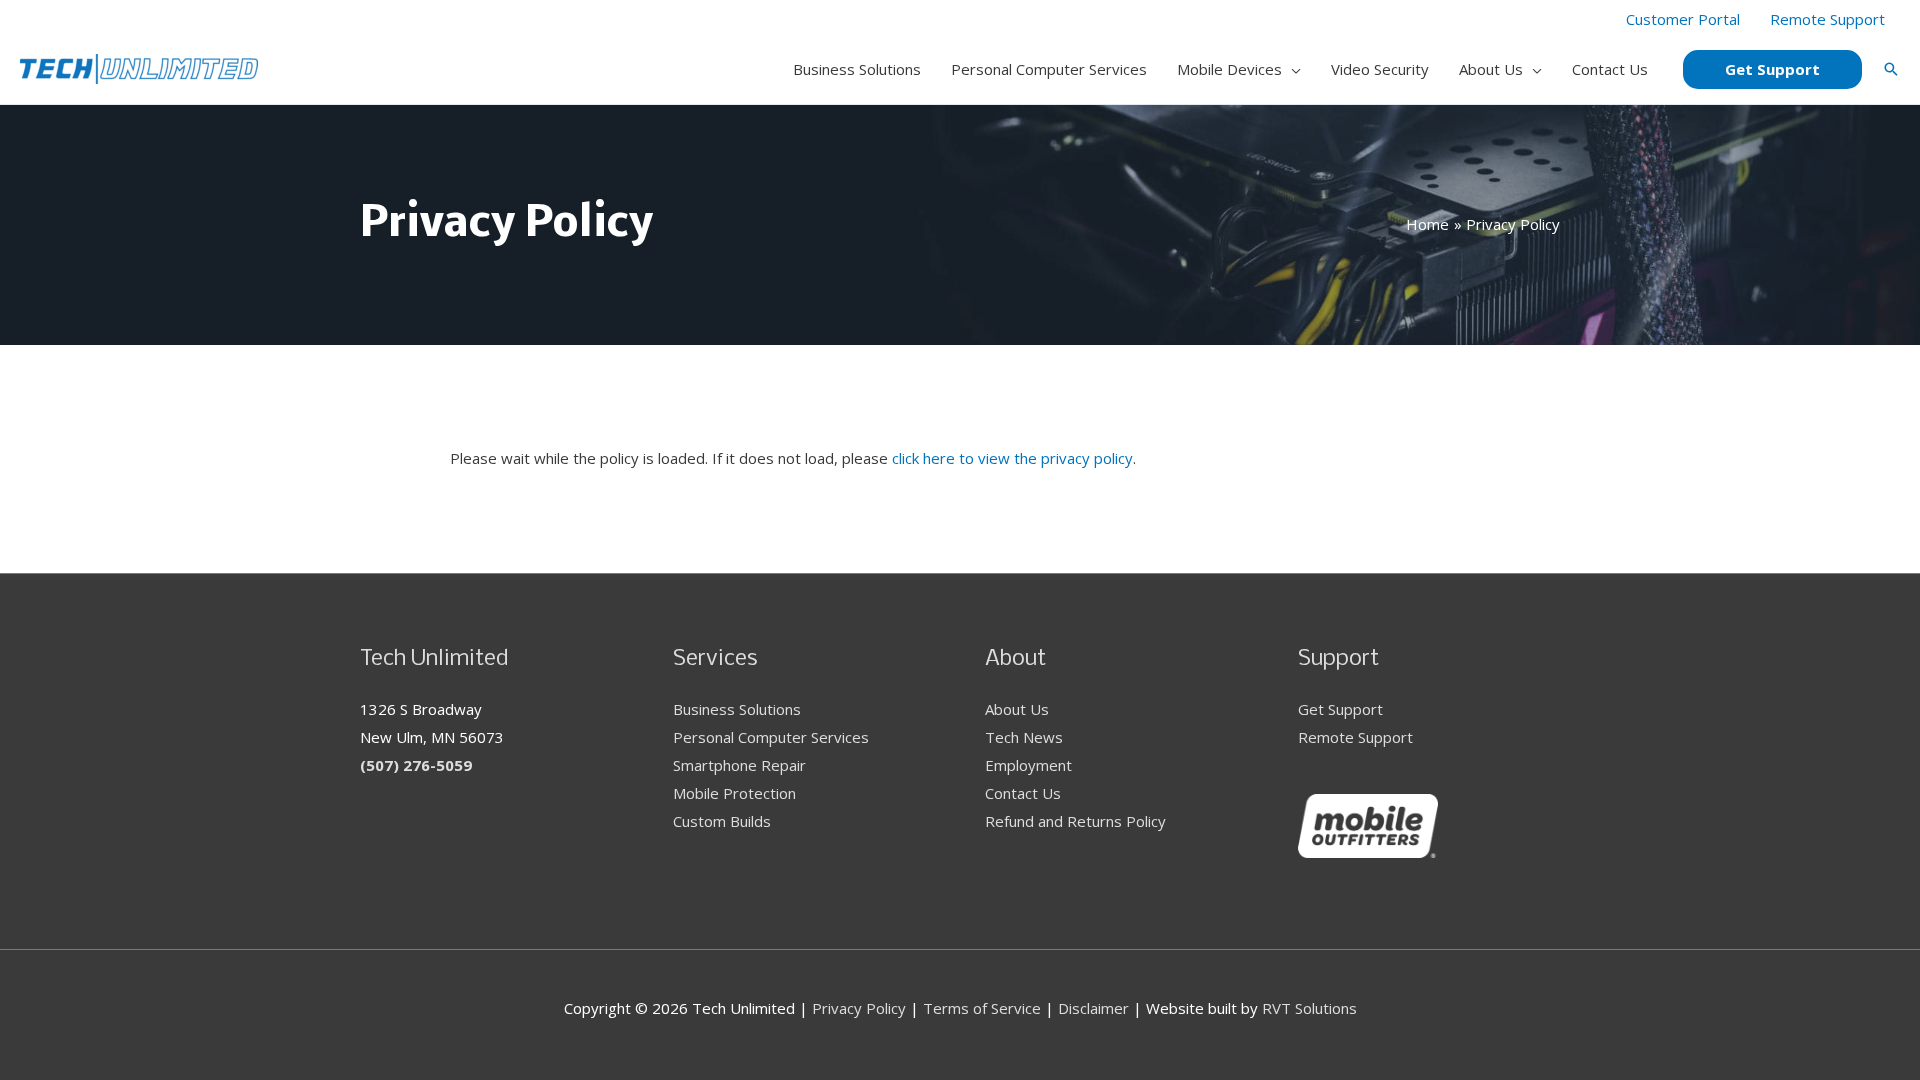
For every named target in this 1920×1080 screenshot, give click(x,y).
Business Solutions (737, 709)
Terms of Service (982, 1008)
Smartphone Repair (739, 765)
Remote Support (1355, 737)
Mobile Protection (734, 793)
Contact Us (1023, 793)
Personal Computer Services (771, 737)
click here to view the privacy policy (1012, 458)
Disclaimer (1093, 1008)
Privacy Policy (859, 1008)
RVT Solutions (1309, 1008)
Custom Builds (722, 821)
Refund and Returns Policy (1075, 821)
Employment (1028, 765)
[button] (1291, 69)
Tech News (1024, 737)
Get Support (1340, 709)
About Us (1017, 709)
